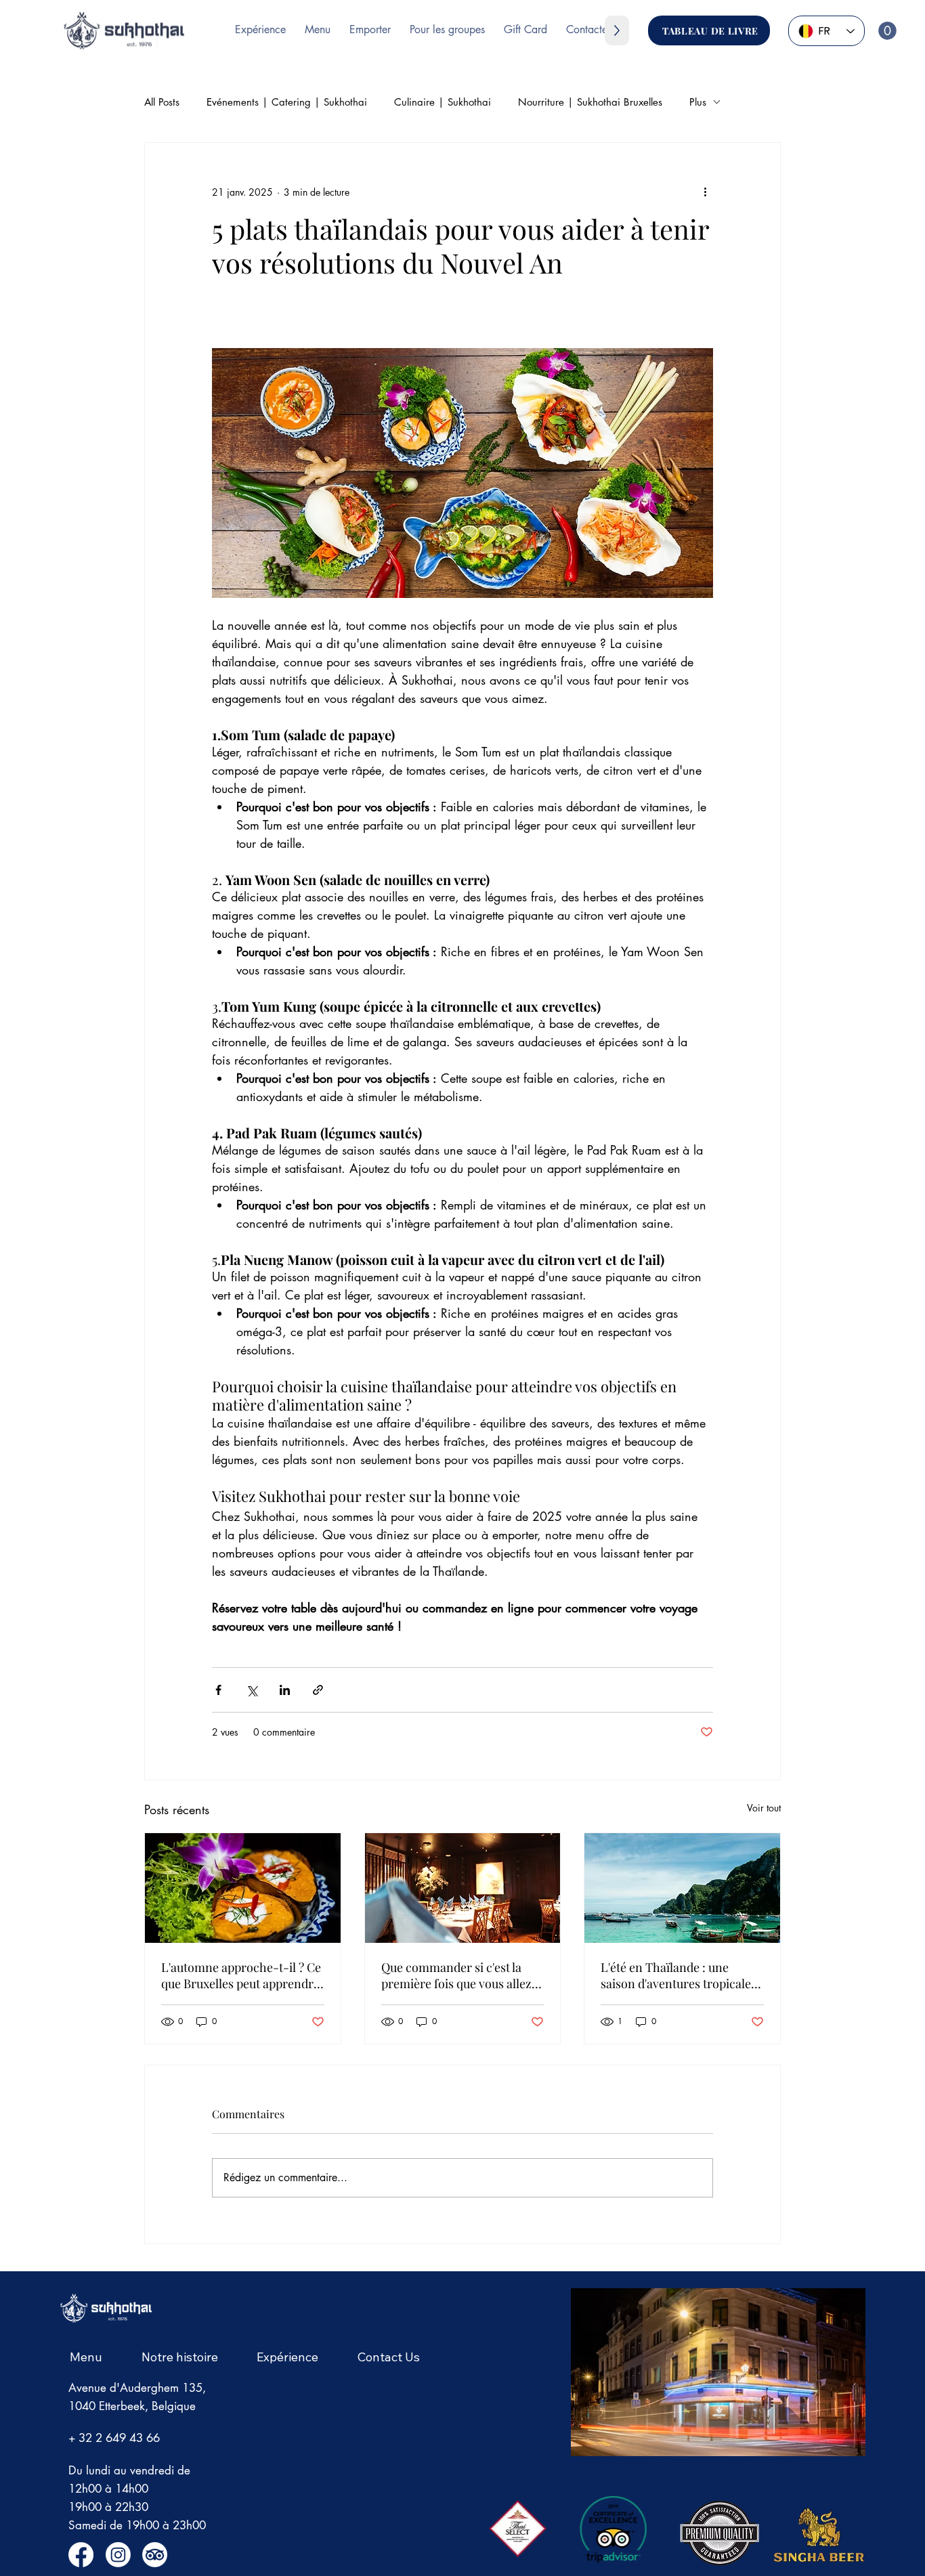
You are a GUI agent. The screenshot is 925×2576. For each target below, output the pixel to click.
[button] (887, 31)
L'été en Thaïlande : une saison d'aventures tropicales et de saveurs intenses (679, 1975)
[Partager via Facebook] (218, 1690)
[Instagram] (118, 2555)
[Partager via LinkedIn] (285, 1690)
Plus (698, 102)
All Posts (162, 102)
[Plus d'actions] (705, 192)
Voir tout (764, 1808)
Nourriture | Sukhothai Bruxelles (590, 102)
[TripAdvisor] (155, 2555)
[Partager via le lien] (318, 1690)
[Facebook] (81, 2555)
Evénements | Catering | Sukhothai (287, 102)
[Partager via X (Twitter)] (252, 1690)
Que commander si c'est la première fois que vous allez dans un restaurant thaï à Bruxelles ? (456, 1975)
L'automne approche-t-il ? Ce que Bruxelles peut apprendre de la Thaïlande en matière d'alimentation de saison (241, 1975)
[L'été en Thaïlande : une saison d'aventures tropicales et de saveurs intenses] (682, 1888)
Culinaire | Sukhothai (443, 102)
